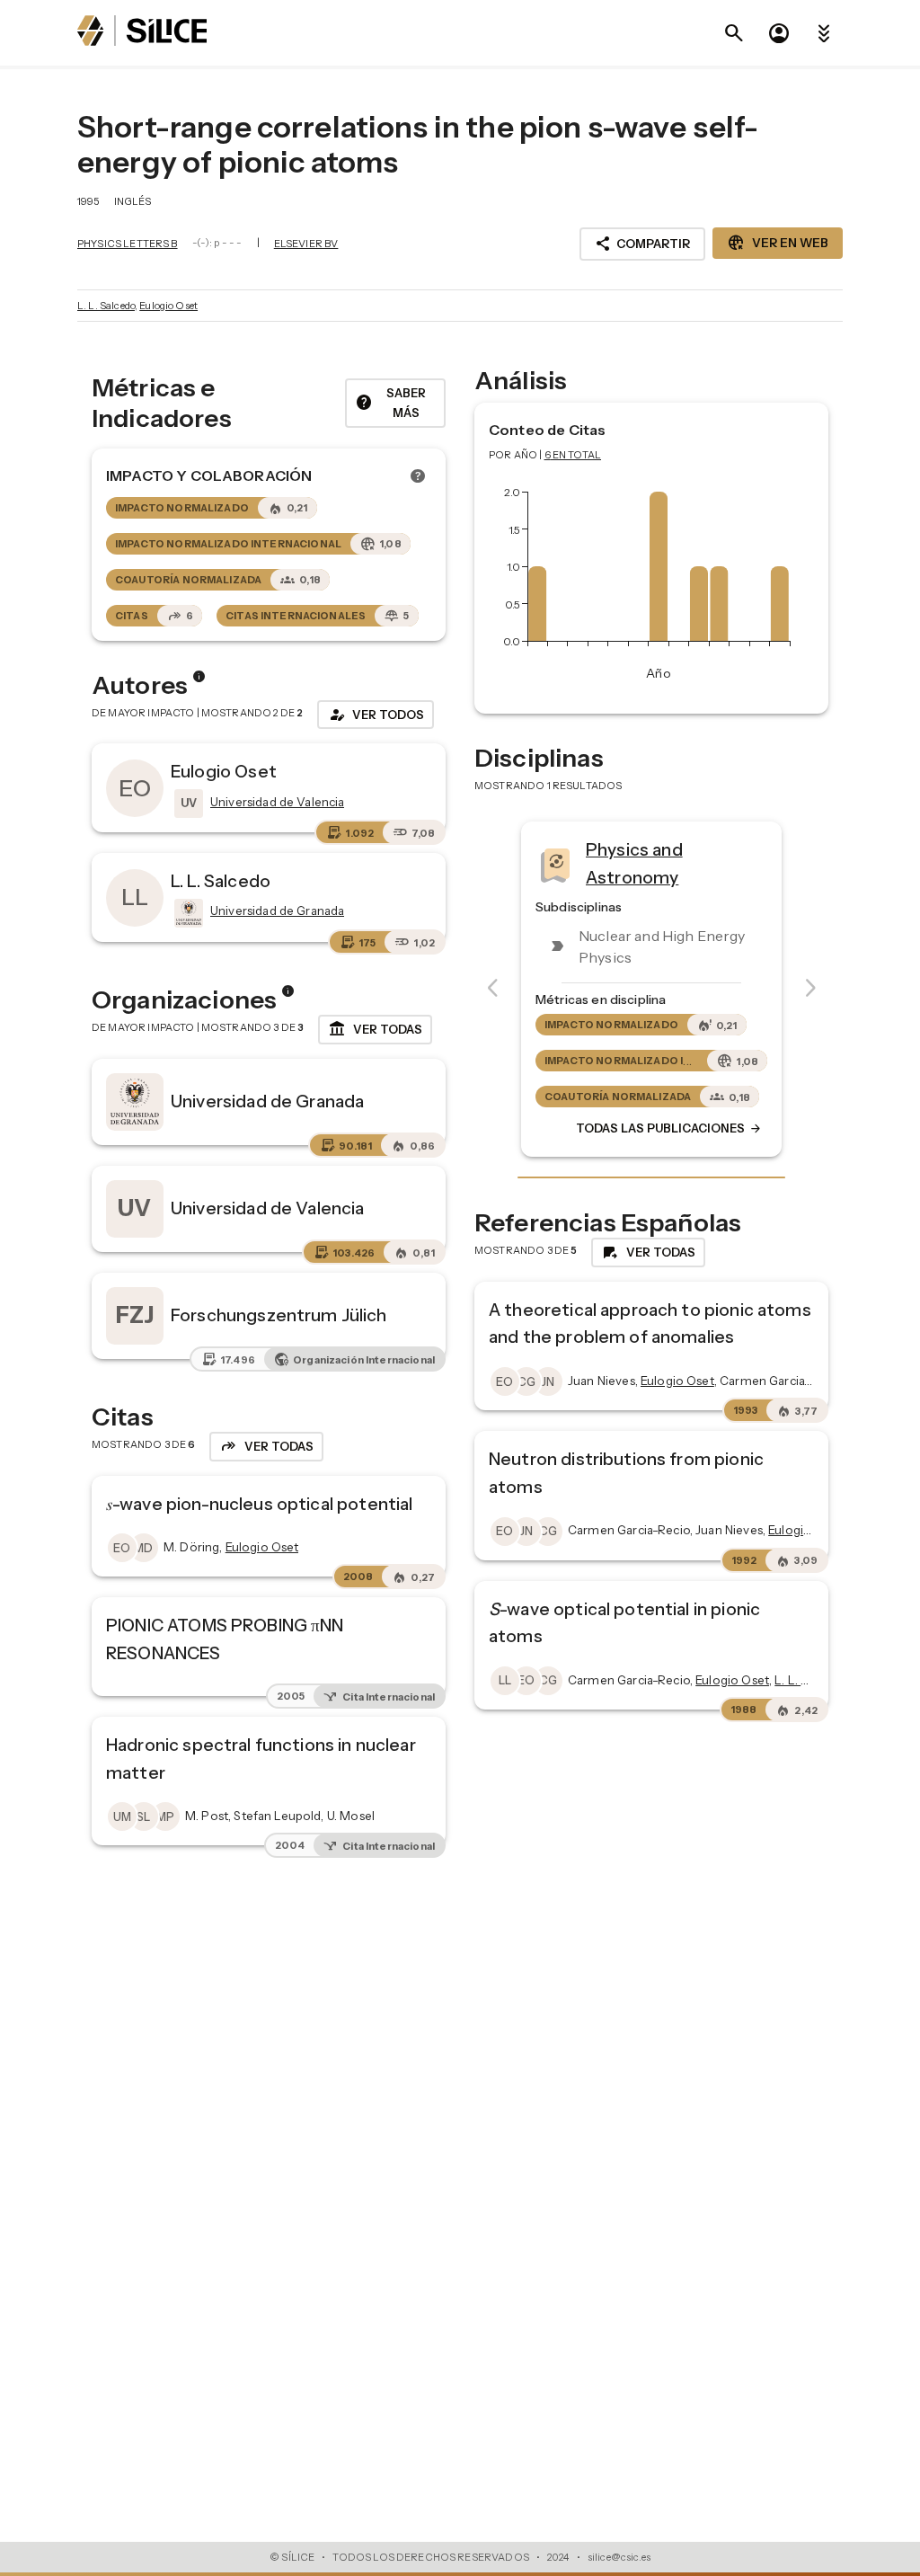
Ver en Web (778, 243)
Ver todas (375, 1029)
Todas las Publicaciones (669, 1128)
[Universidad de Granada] (187, 913)
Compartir (642, 244)
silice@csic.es (619, 2557)
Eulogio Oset (168, 306)
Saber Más (390, 403)
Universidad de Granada (267, 1101)
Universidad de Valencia (267, 1208)
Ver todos (376, 715)
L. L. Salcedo (106, 306)
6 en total (573, 455)
